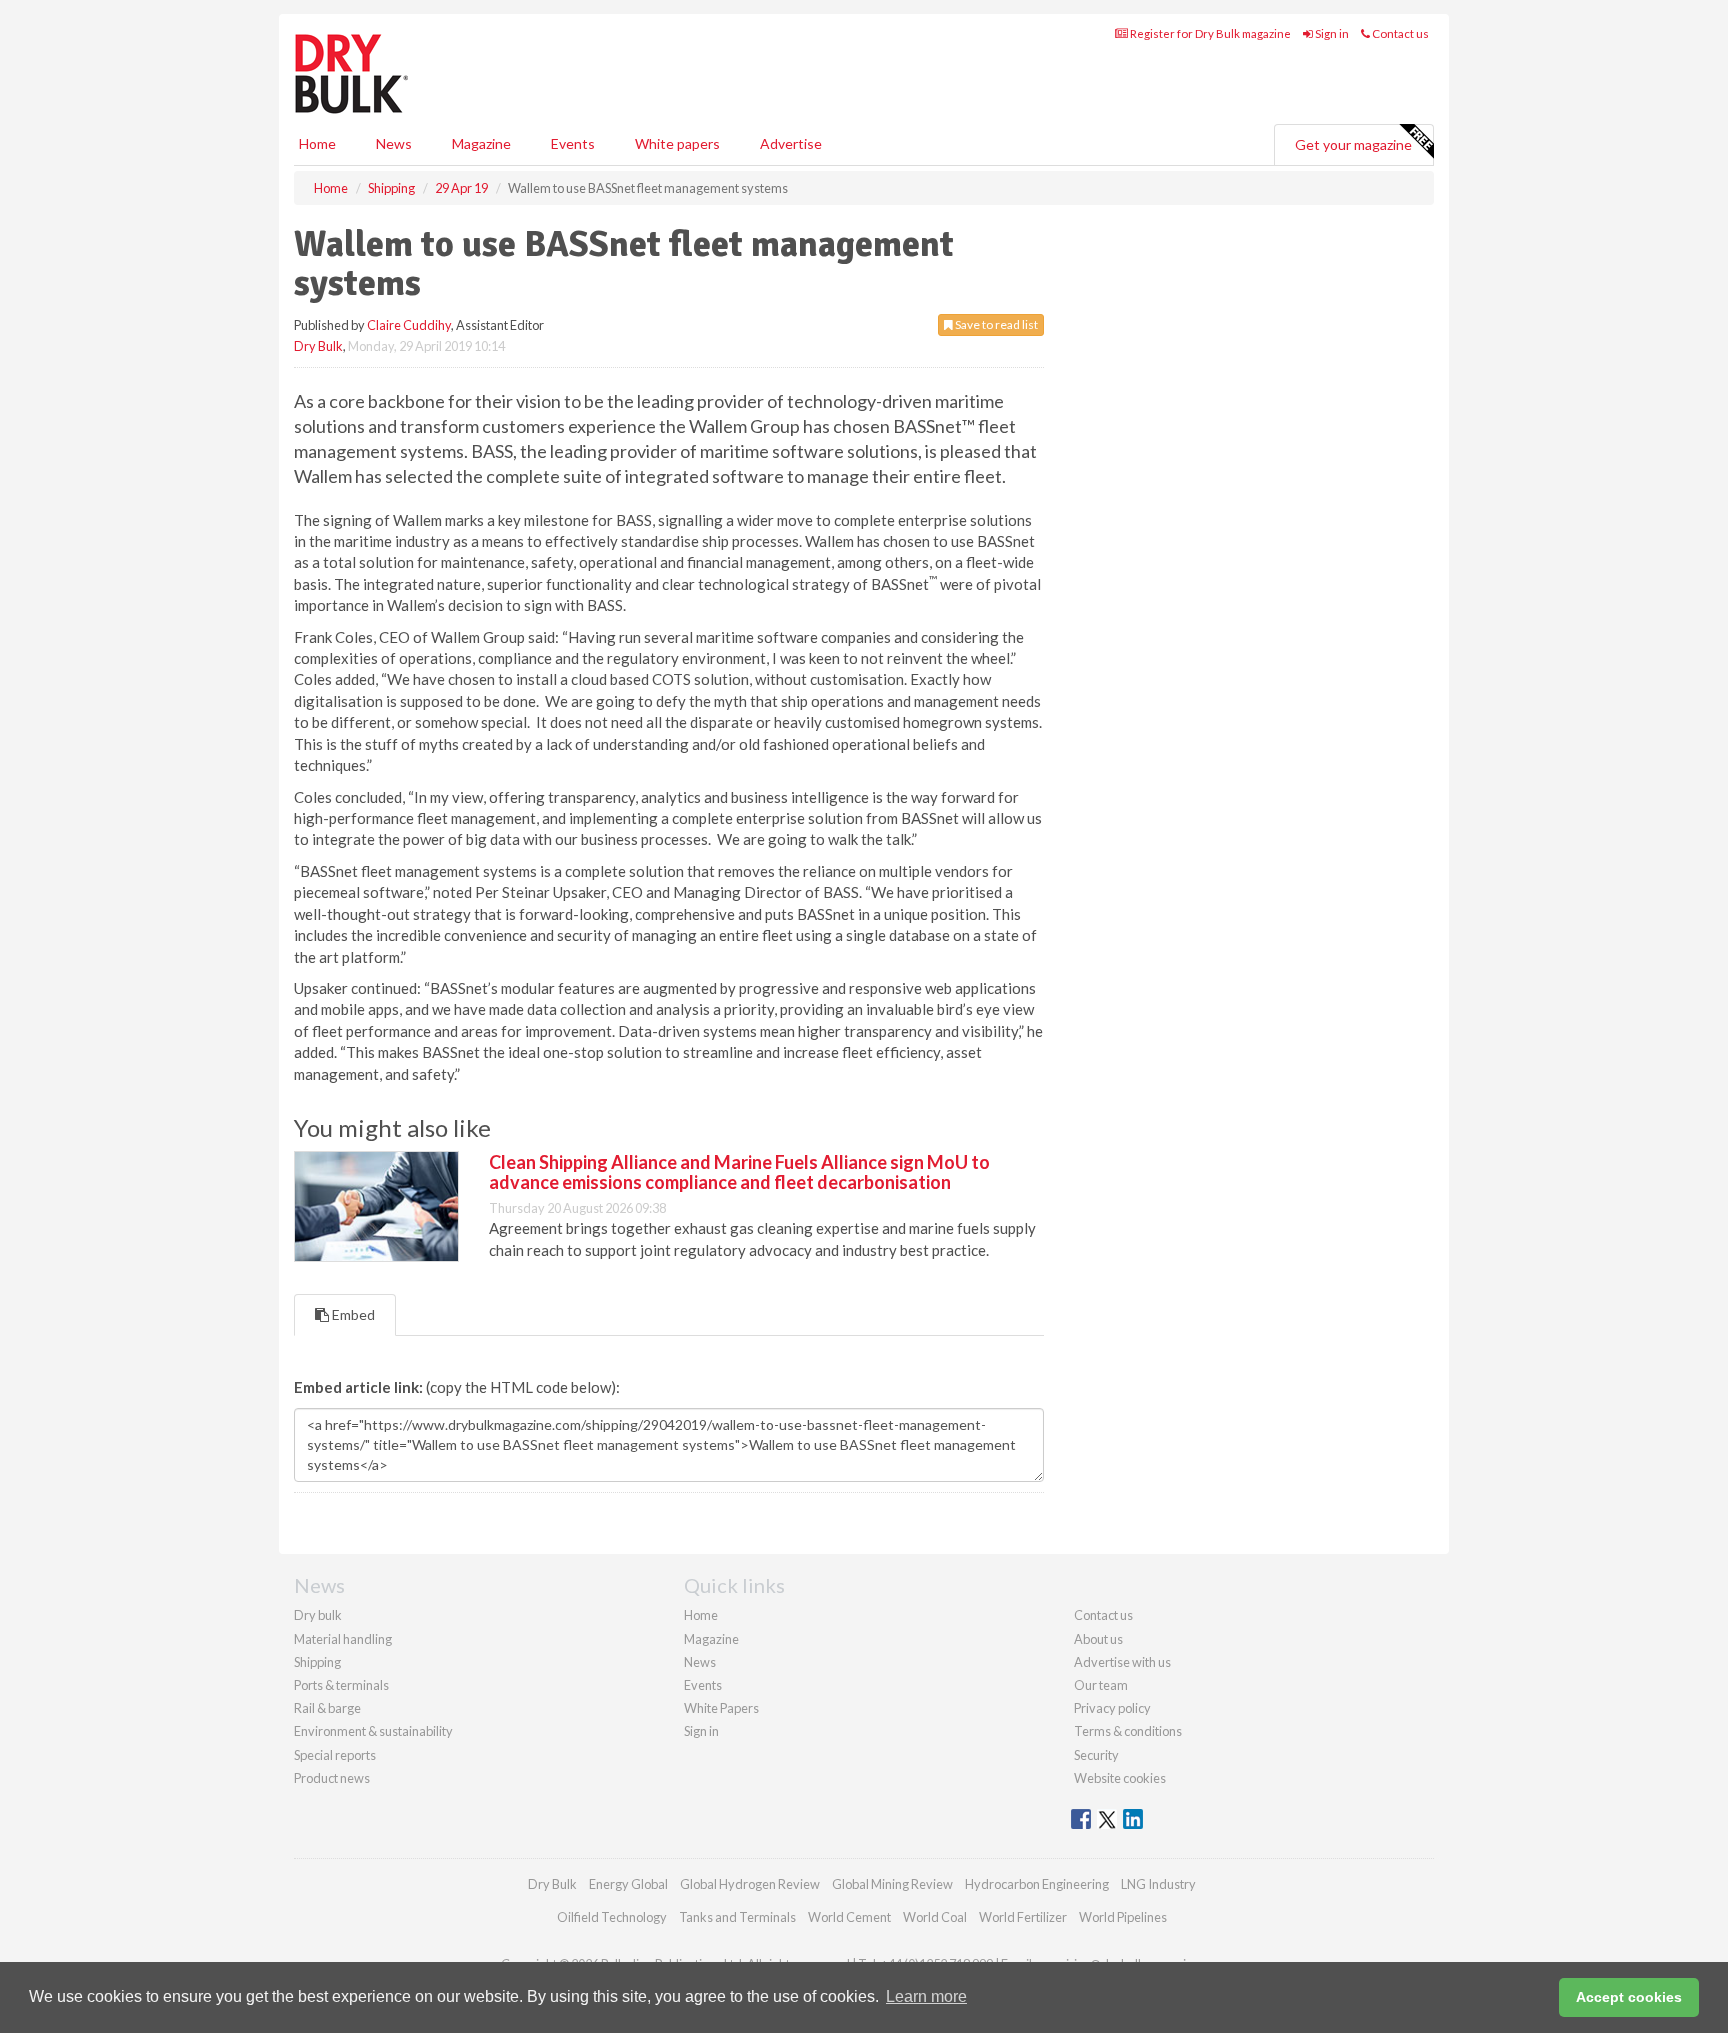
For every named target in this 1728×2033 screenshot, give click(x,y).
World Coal (935, 1917)
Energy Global (628, 1884)
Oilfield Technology (612, 1917)
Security (1096, 1755)
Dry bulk (318, 1615)
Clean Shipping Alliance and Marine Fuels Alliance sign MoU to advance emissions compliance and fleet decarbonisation (739, 1172)
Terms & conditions (1128, 1731)
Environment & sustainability (373, 1731)
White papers (677, 143)
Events (573, 143)
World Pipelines (1123, 1917)
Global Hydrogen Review (750, 1884)
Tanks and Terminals (737, 1917)
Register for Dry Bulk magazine (1209, 33)
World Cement (849, 1917)
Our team (1101, 1685)
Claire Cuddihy (409, 325)
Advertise (791, 143)
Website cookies (1120, 1778)
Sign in (1331, 33)
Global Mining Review (892, 1884)
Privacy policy (1112, 1708)
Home (317, 143)
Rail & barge (327, 1708)
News (700, 1662)
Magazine (481, 143)
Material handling (343, 1639)
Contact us (1399, 33)
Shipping (317, 1662)
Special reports (335, 1755)
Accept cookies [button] (1629, 1997)
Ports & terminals (341, 1685)
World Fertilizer (1023, 1917)
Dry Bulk (318, 346)
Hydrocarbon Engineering (1037, 1884)
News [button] (394, 143)
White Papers (721, 1708)
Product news (332, 1778)
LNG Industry (1158, 1884)
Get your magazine (1353, 144)
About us (1098, 1639)
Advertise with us (1122, 1662)
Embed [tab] (352, 1314)
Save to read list (995, 324)
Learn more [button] (926, 1996)
